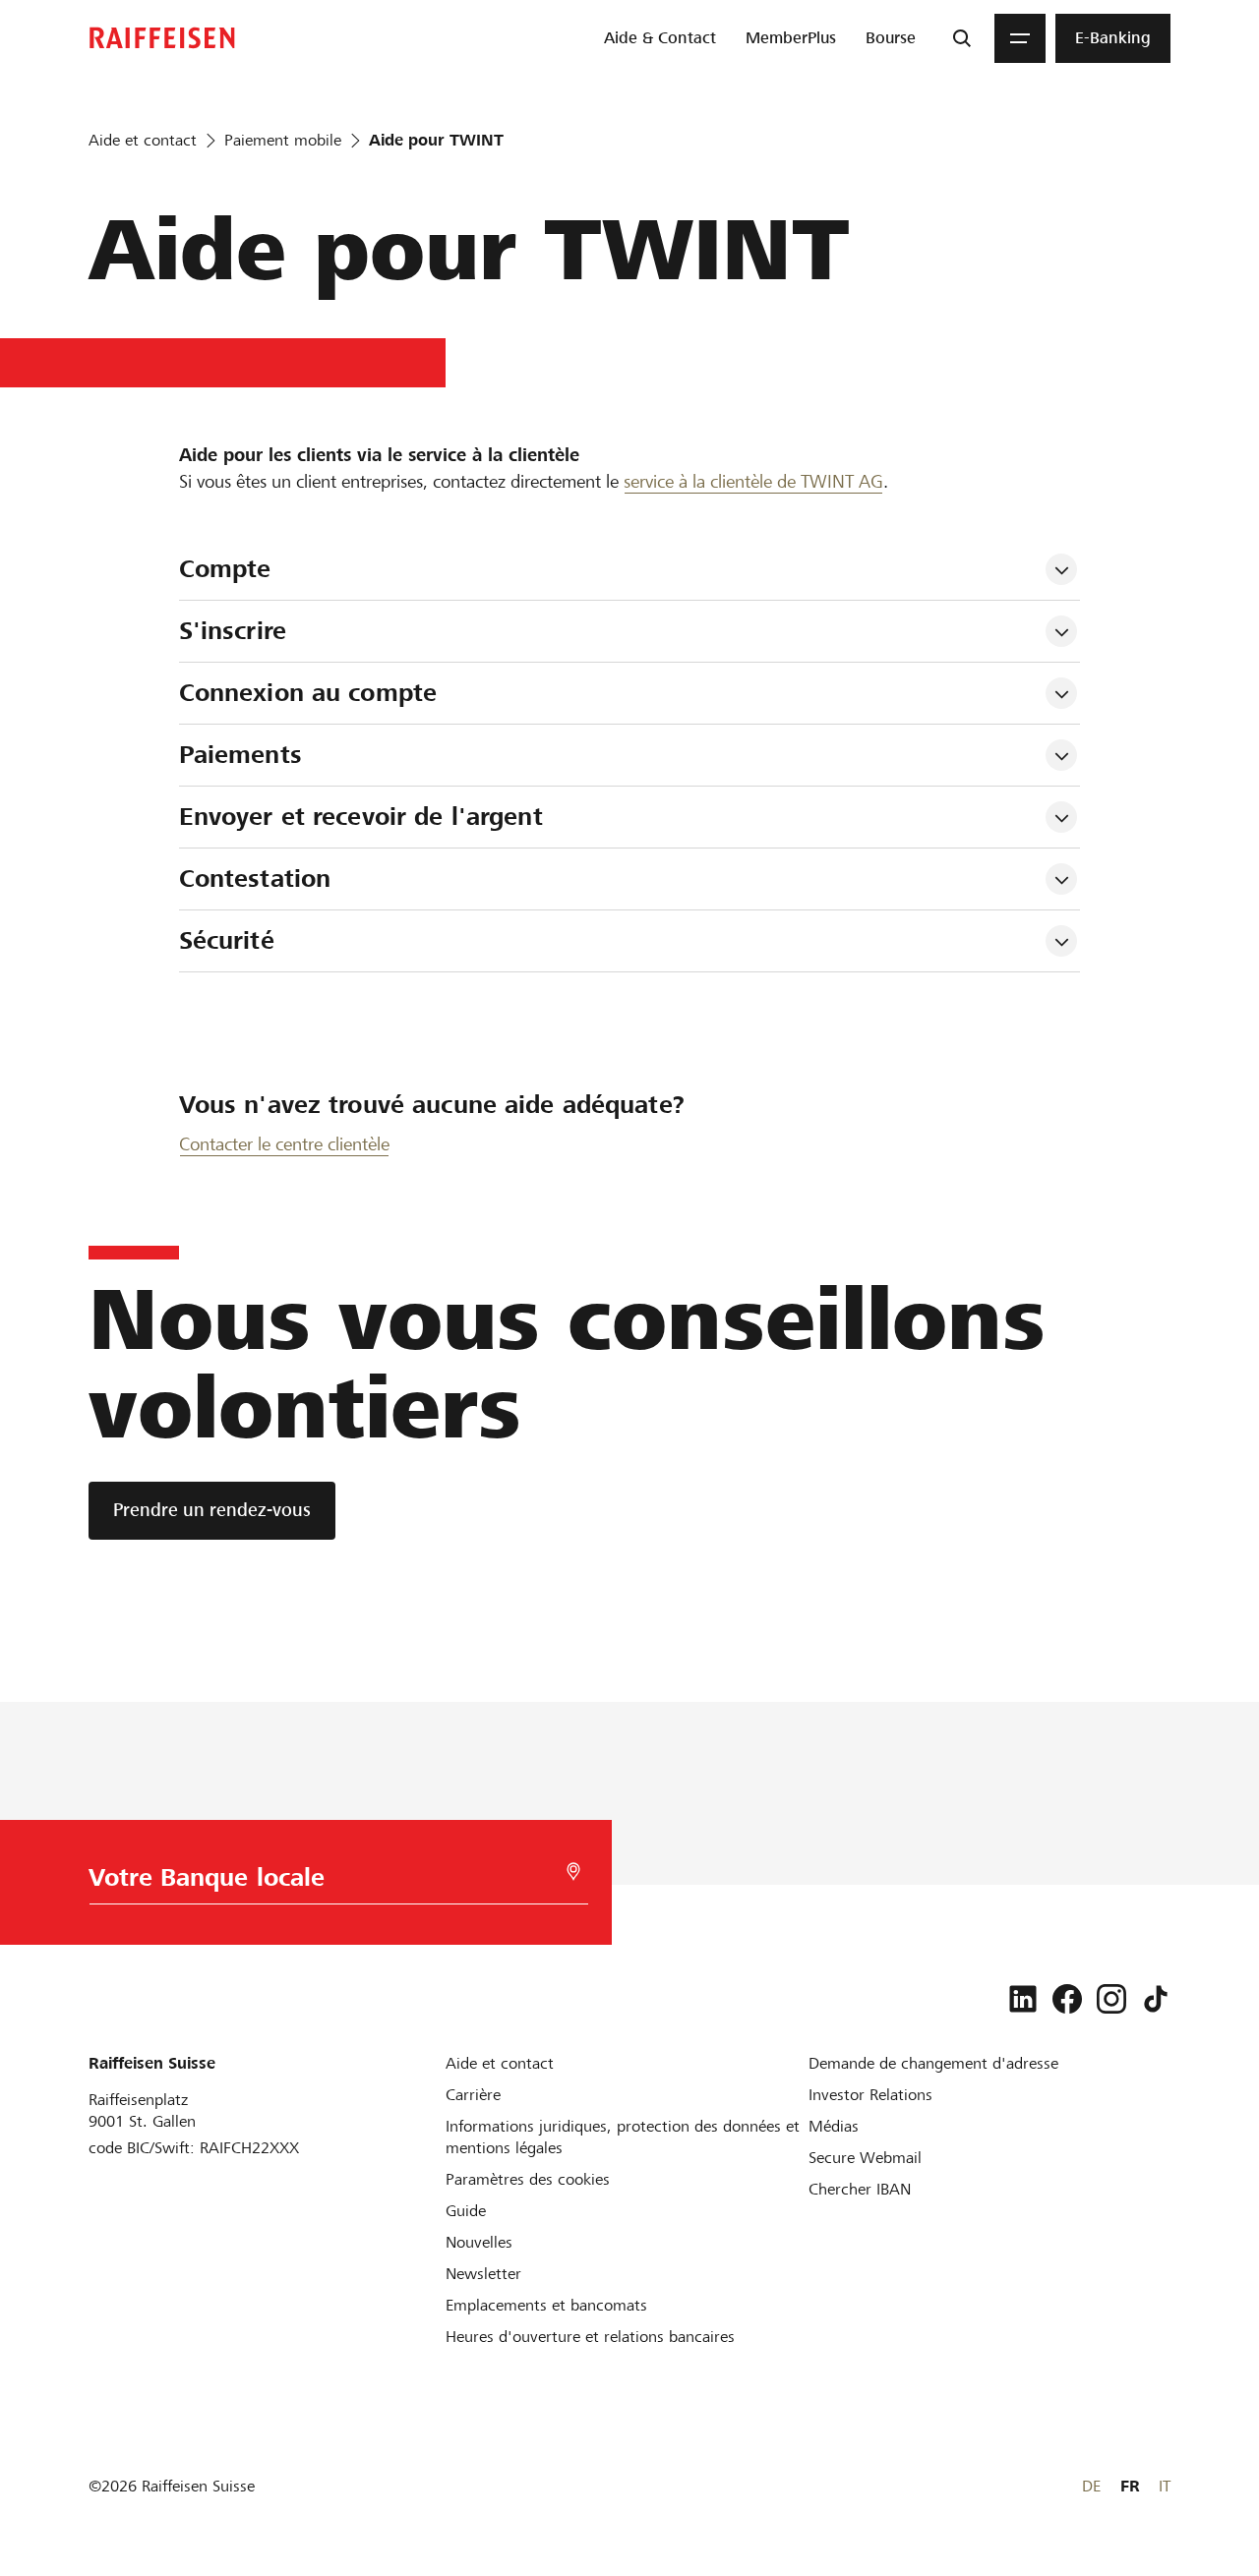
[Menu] (1020, 38)
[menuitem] (660, 38)
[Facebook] (1067, 1999)
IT (1165, 2486)
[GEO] (573, 1872)
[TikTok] (1156, 1999)
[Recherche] (962, 38)
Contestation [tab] (255, 878)
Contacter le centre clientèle (284, 1144)
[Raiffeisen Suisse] (162, 38)
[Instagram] (1111, 1999)
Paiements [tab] (240, 755)
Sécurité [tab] (227, 940)
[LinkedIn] (1023, 1999)
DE (1091, 2486)
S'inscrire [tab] (233, 631)
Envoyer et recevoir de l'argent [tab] (361, 817)
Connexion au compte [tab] (308, 693)
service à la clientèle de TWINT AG (753, 481)
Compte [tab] (225, 569)
